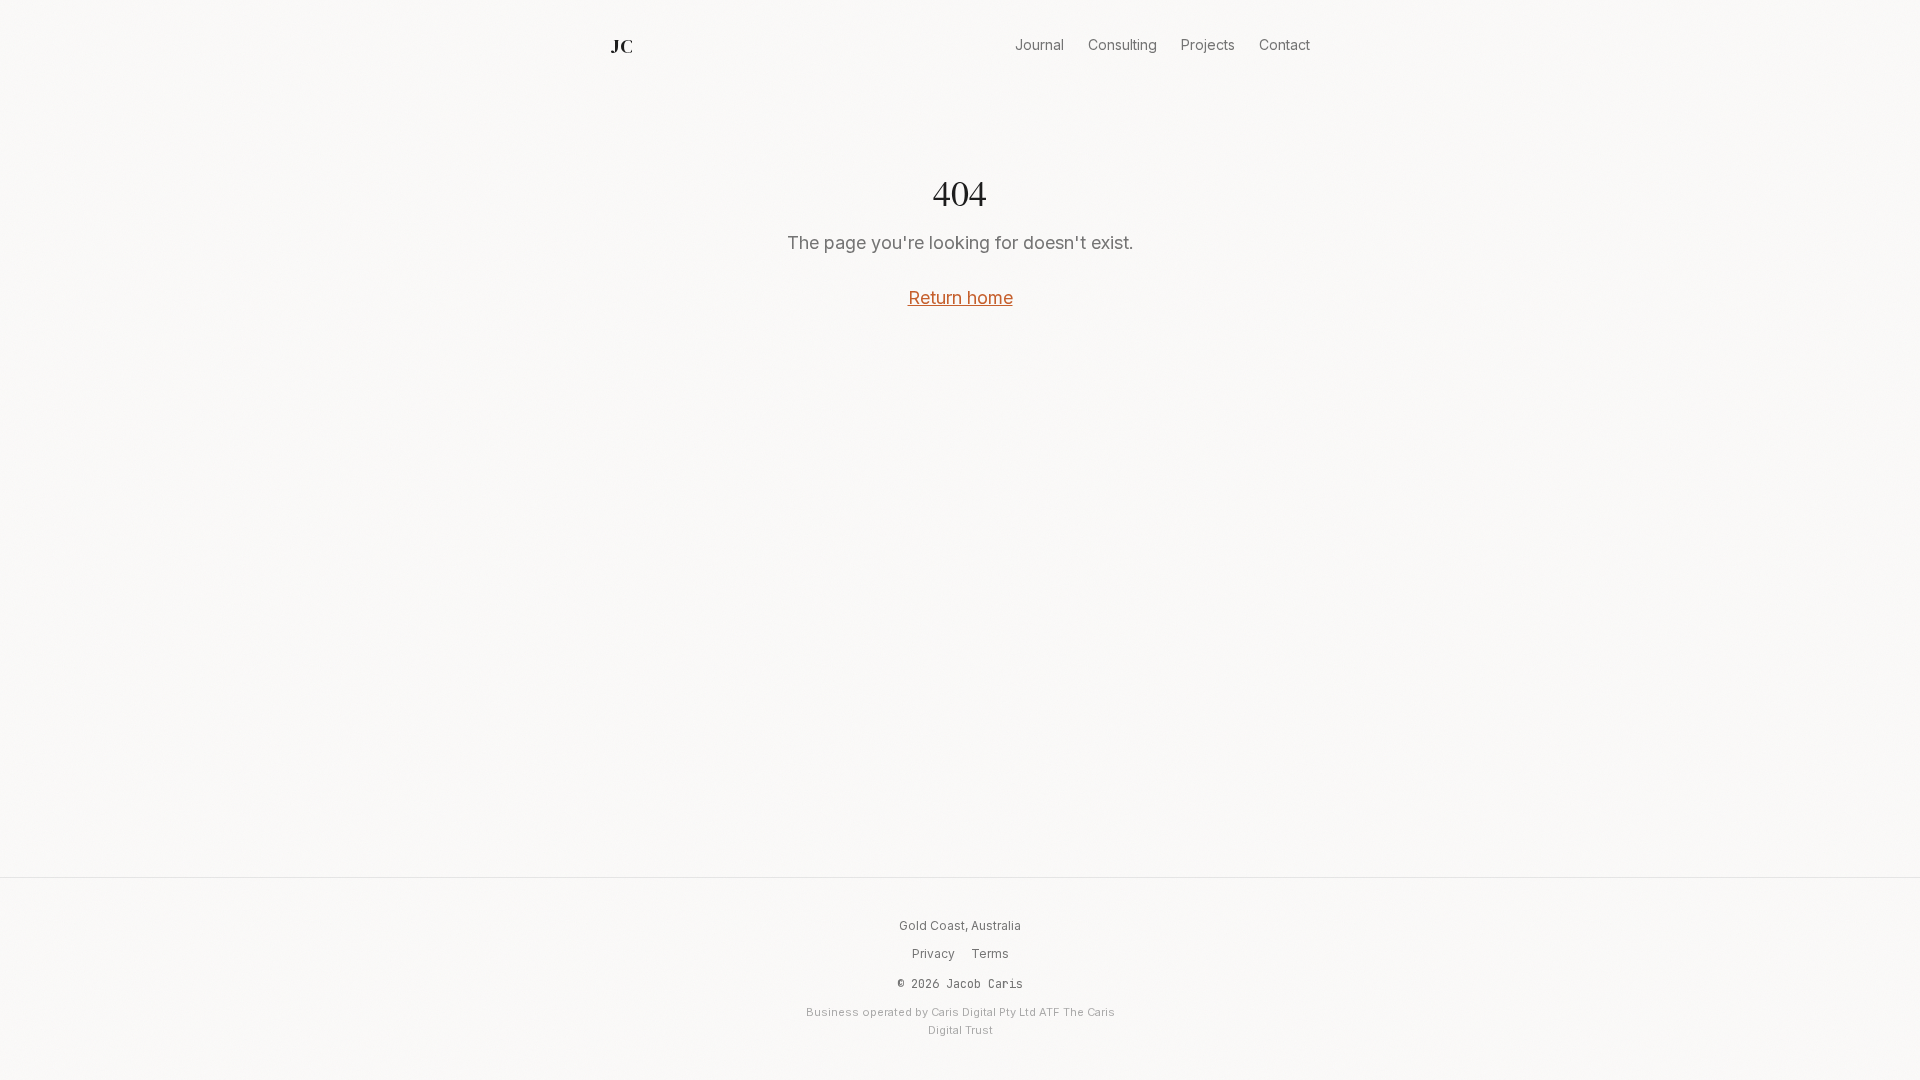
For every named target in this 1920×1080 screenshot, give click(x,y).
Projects (1208, 44)
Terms (990, 953)
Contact (1284, 44)
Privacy (933, 953)
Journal (1039, 44)
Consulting (1122, 44)
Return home (960, 297)
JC (621, 46)
